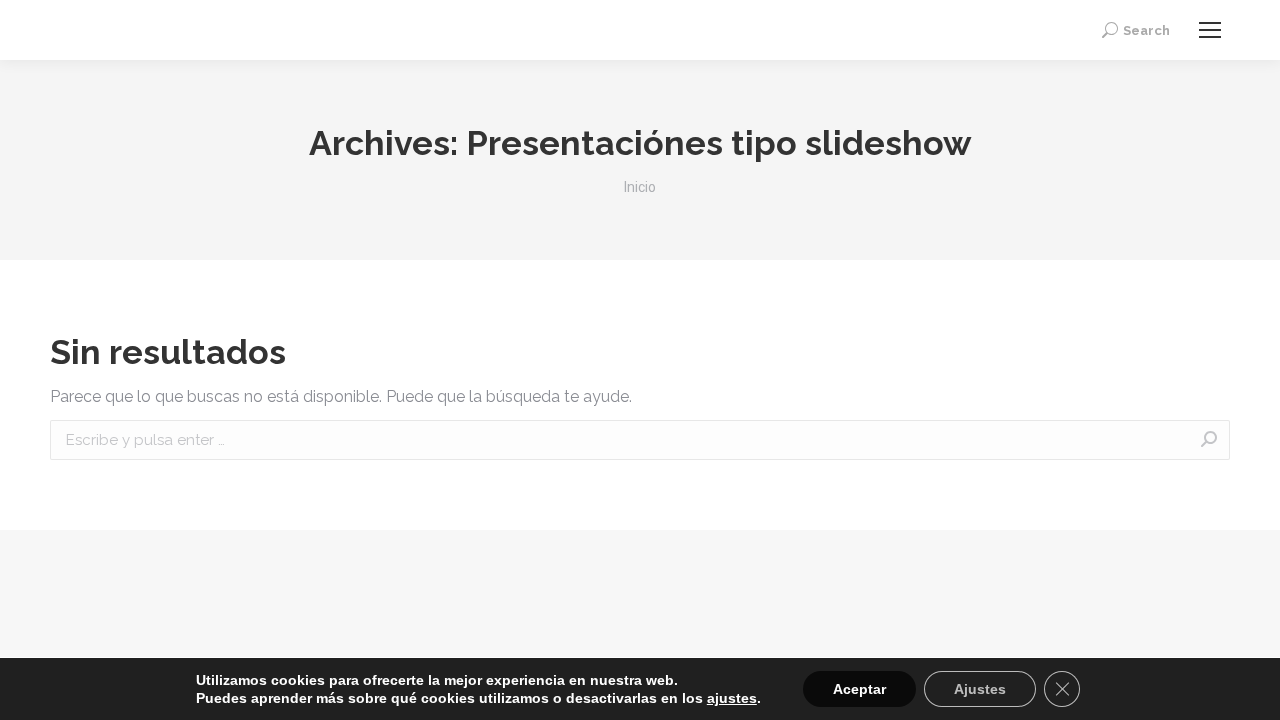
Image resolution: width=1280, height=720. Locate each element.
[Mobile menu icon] (1210, 30)
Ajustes (980, 689)
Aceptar (859, 689)
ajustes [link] (732, 698)
